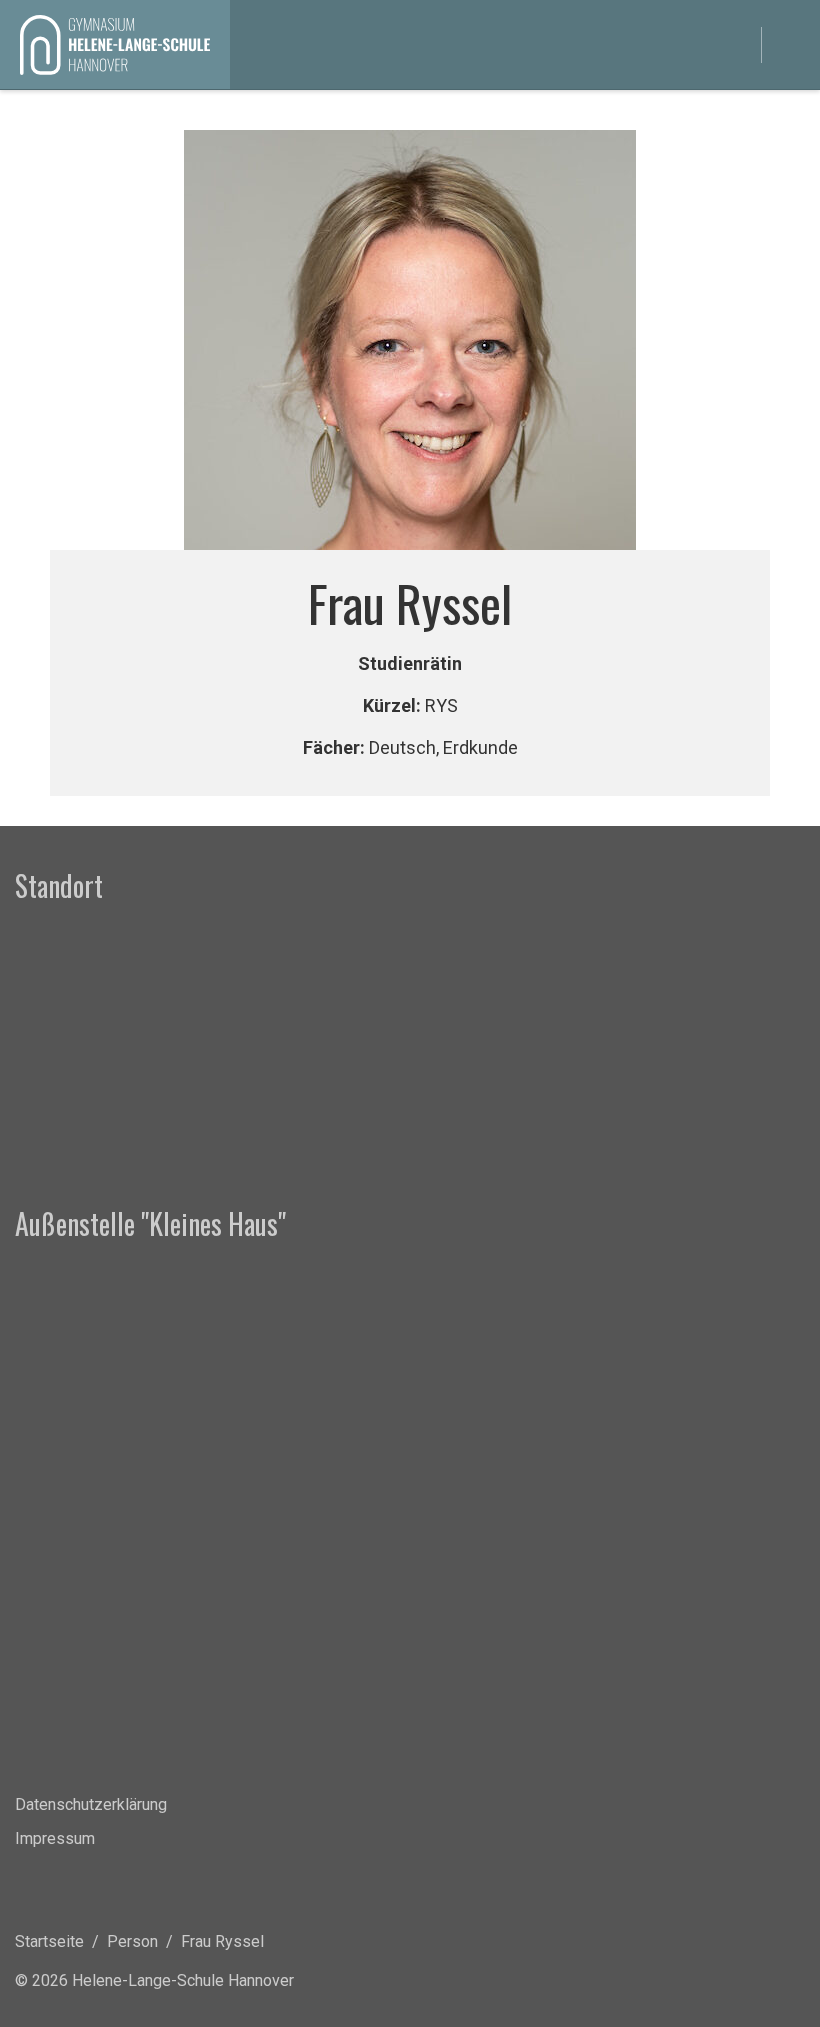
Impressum (55, 1838)
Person (132, 1941)
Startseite (49, 1941)
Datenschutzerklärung (91, 1804)
